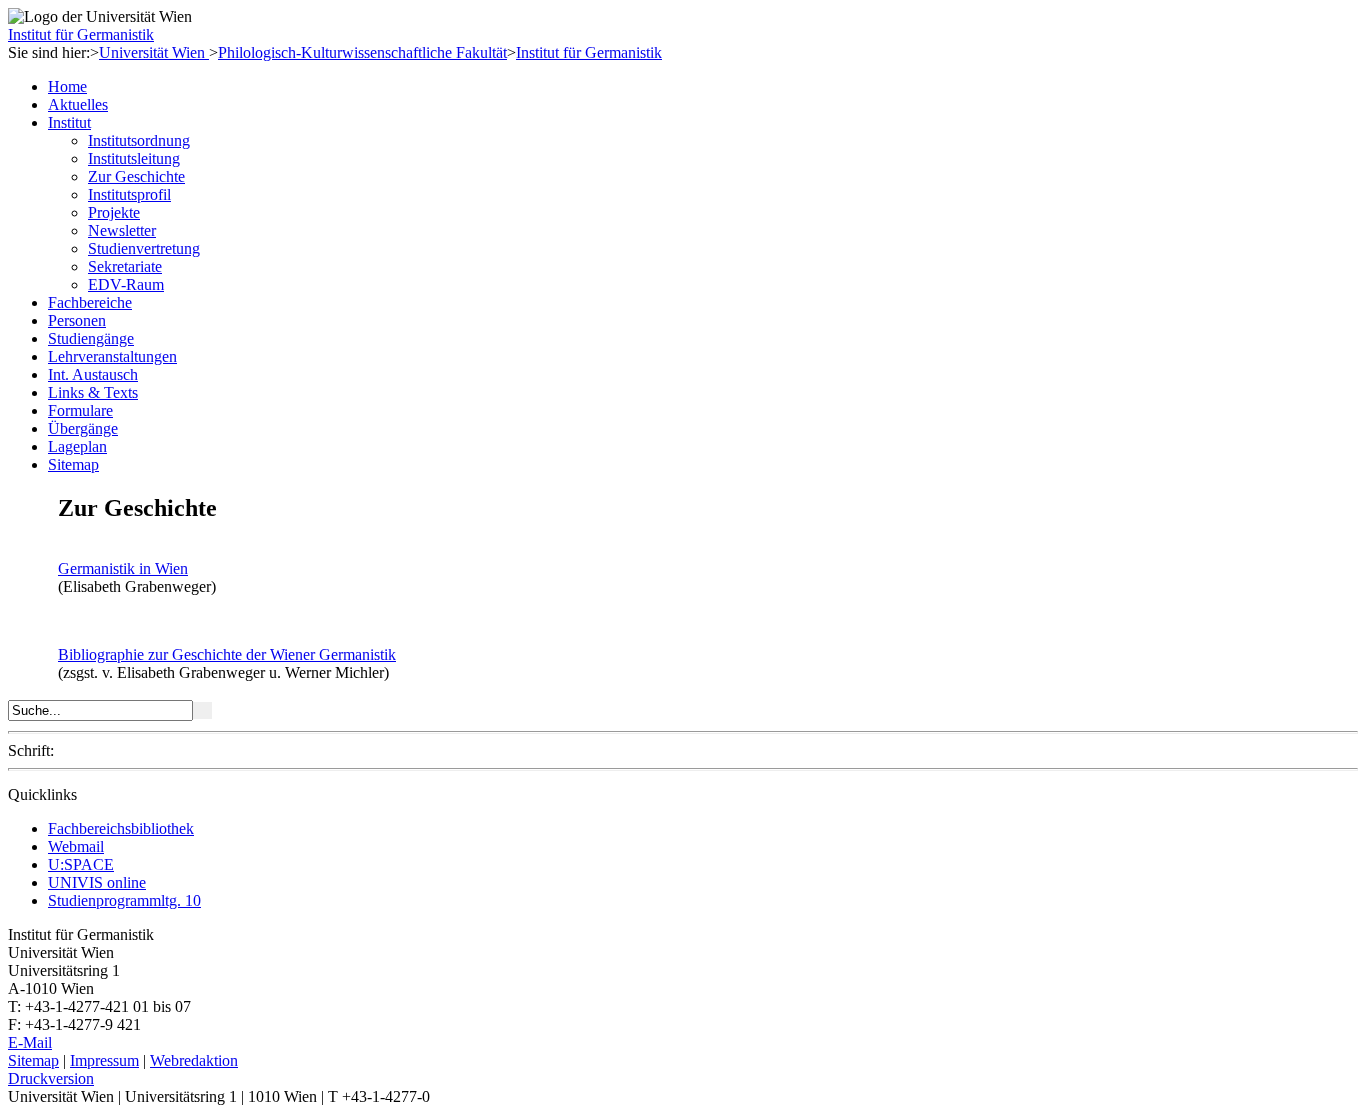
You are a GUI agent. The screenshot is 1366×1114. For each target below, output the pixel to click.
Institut (69, 122)
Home (67, 86)
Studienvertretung (144, 248)
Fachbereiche (90, 302)
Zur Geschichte (136, 176)
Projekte (114, 212)
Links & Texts (93, 392)
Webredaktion (194, 1060)
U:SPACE (81, 864)
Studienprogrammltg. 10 (124, 900)
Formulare (80, 410)
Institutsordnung (139, 140)
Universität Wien (154, 52)
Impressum (104, 1060)
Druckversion (51, 1078)
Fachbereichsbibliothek (121, 828)
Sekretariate (125, 266)
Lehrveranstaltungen (112, 356)
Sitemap (73, 464)
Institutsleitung (134, 158)
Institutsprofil (129, 194)
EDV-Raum (126, 284)
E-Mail (30, 1042)
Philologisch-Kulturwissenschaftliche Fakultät (362, 52)
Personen (77, 320)
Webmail (76, 846)
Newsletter (122, 230)
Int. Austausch (93, 374)
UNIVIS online (97, 882)
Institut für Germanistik (81, 34)
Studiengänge (91, 338)
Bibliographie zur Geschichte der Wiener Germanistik (227, 654)
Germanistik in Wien (123, 568)
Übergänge (83, 428)
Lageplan (77, 446)
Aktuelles (78, 104)
